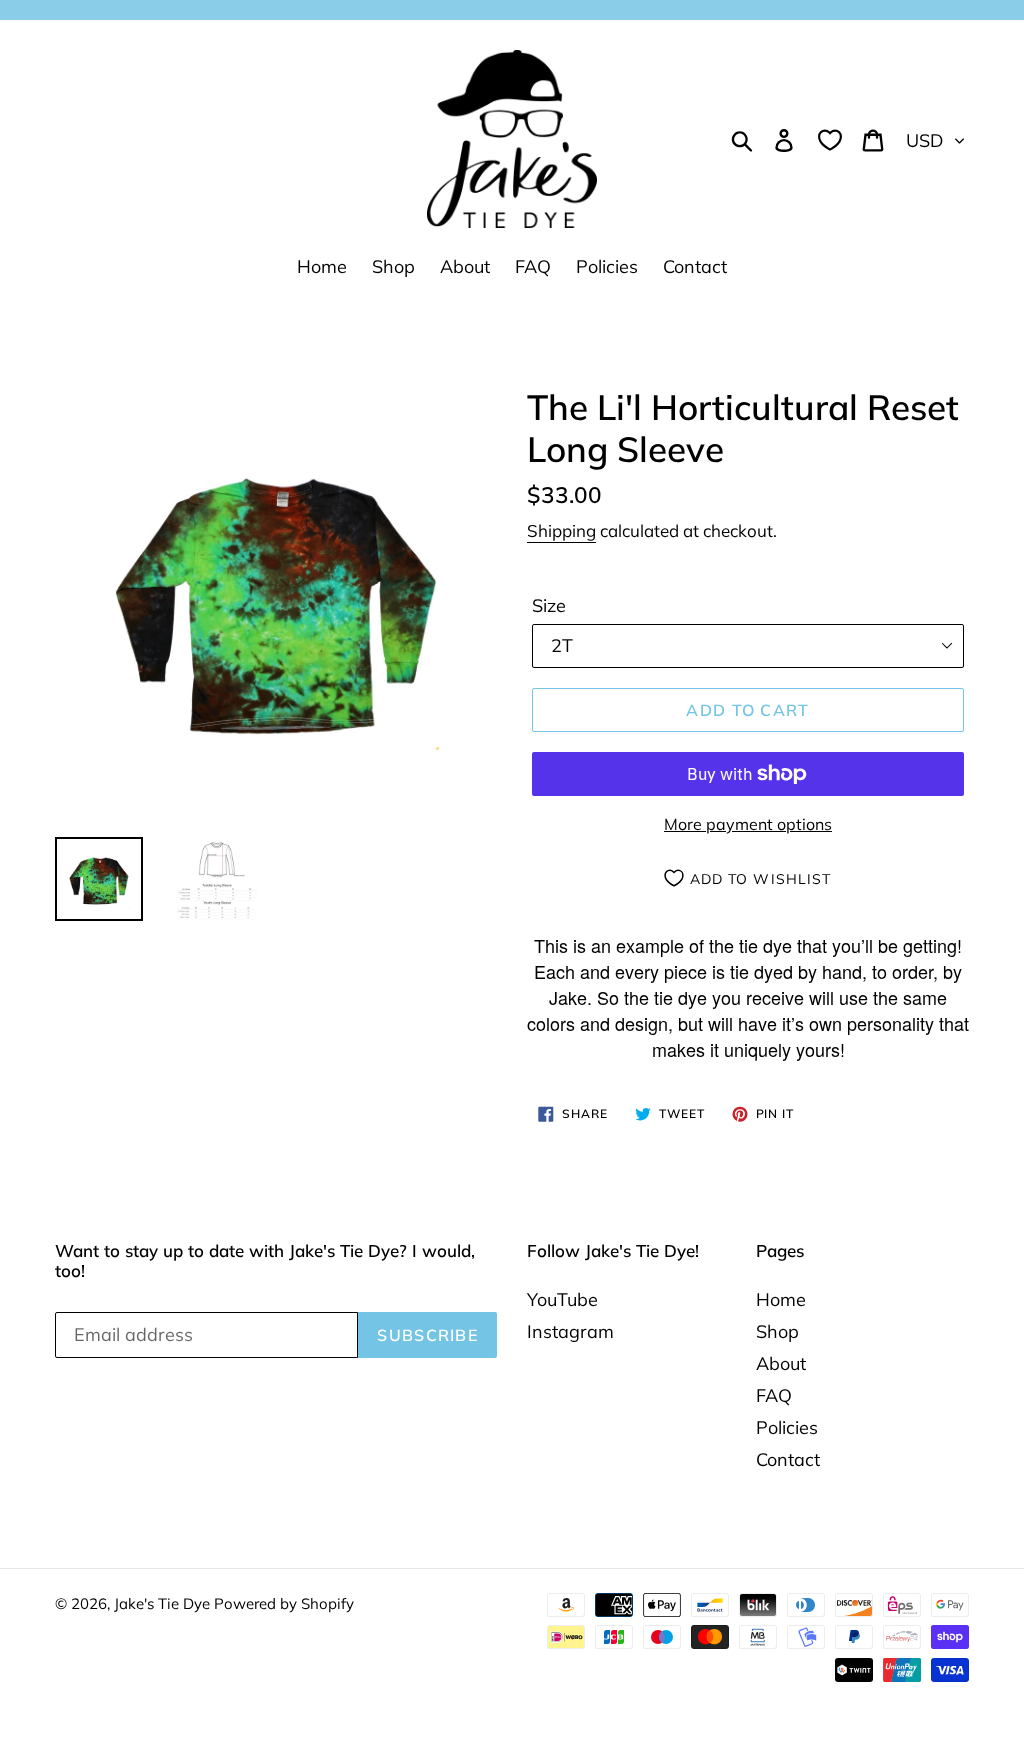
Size (549, 605)
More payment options (748, 824)
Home (781, 1299)
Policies (787, 1427)
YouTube (562, 1299)
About (781, 1363)
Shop (777, 1331)
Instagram (570, 1331)
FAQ (774, 1395)
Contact (788, 1459)
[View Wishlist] (830, 139)
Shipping (561, 530)
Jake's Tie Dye (164, 1603)
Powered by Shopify (284, 1603)
